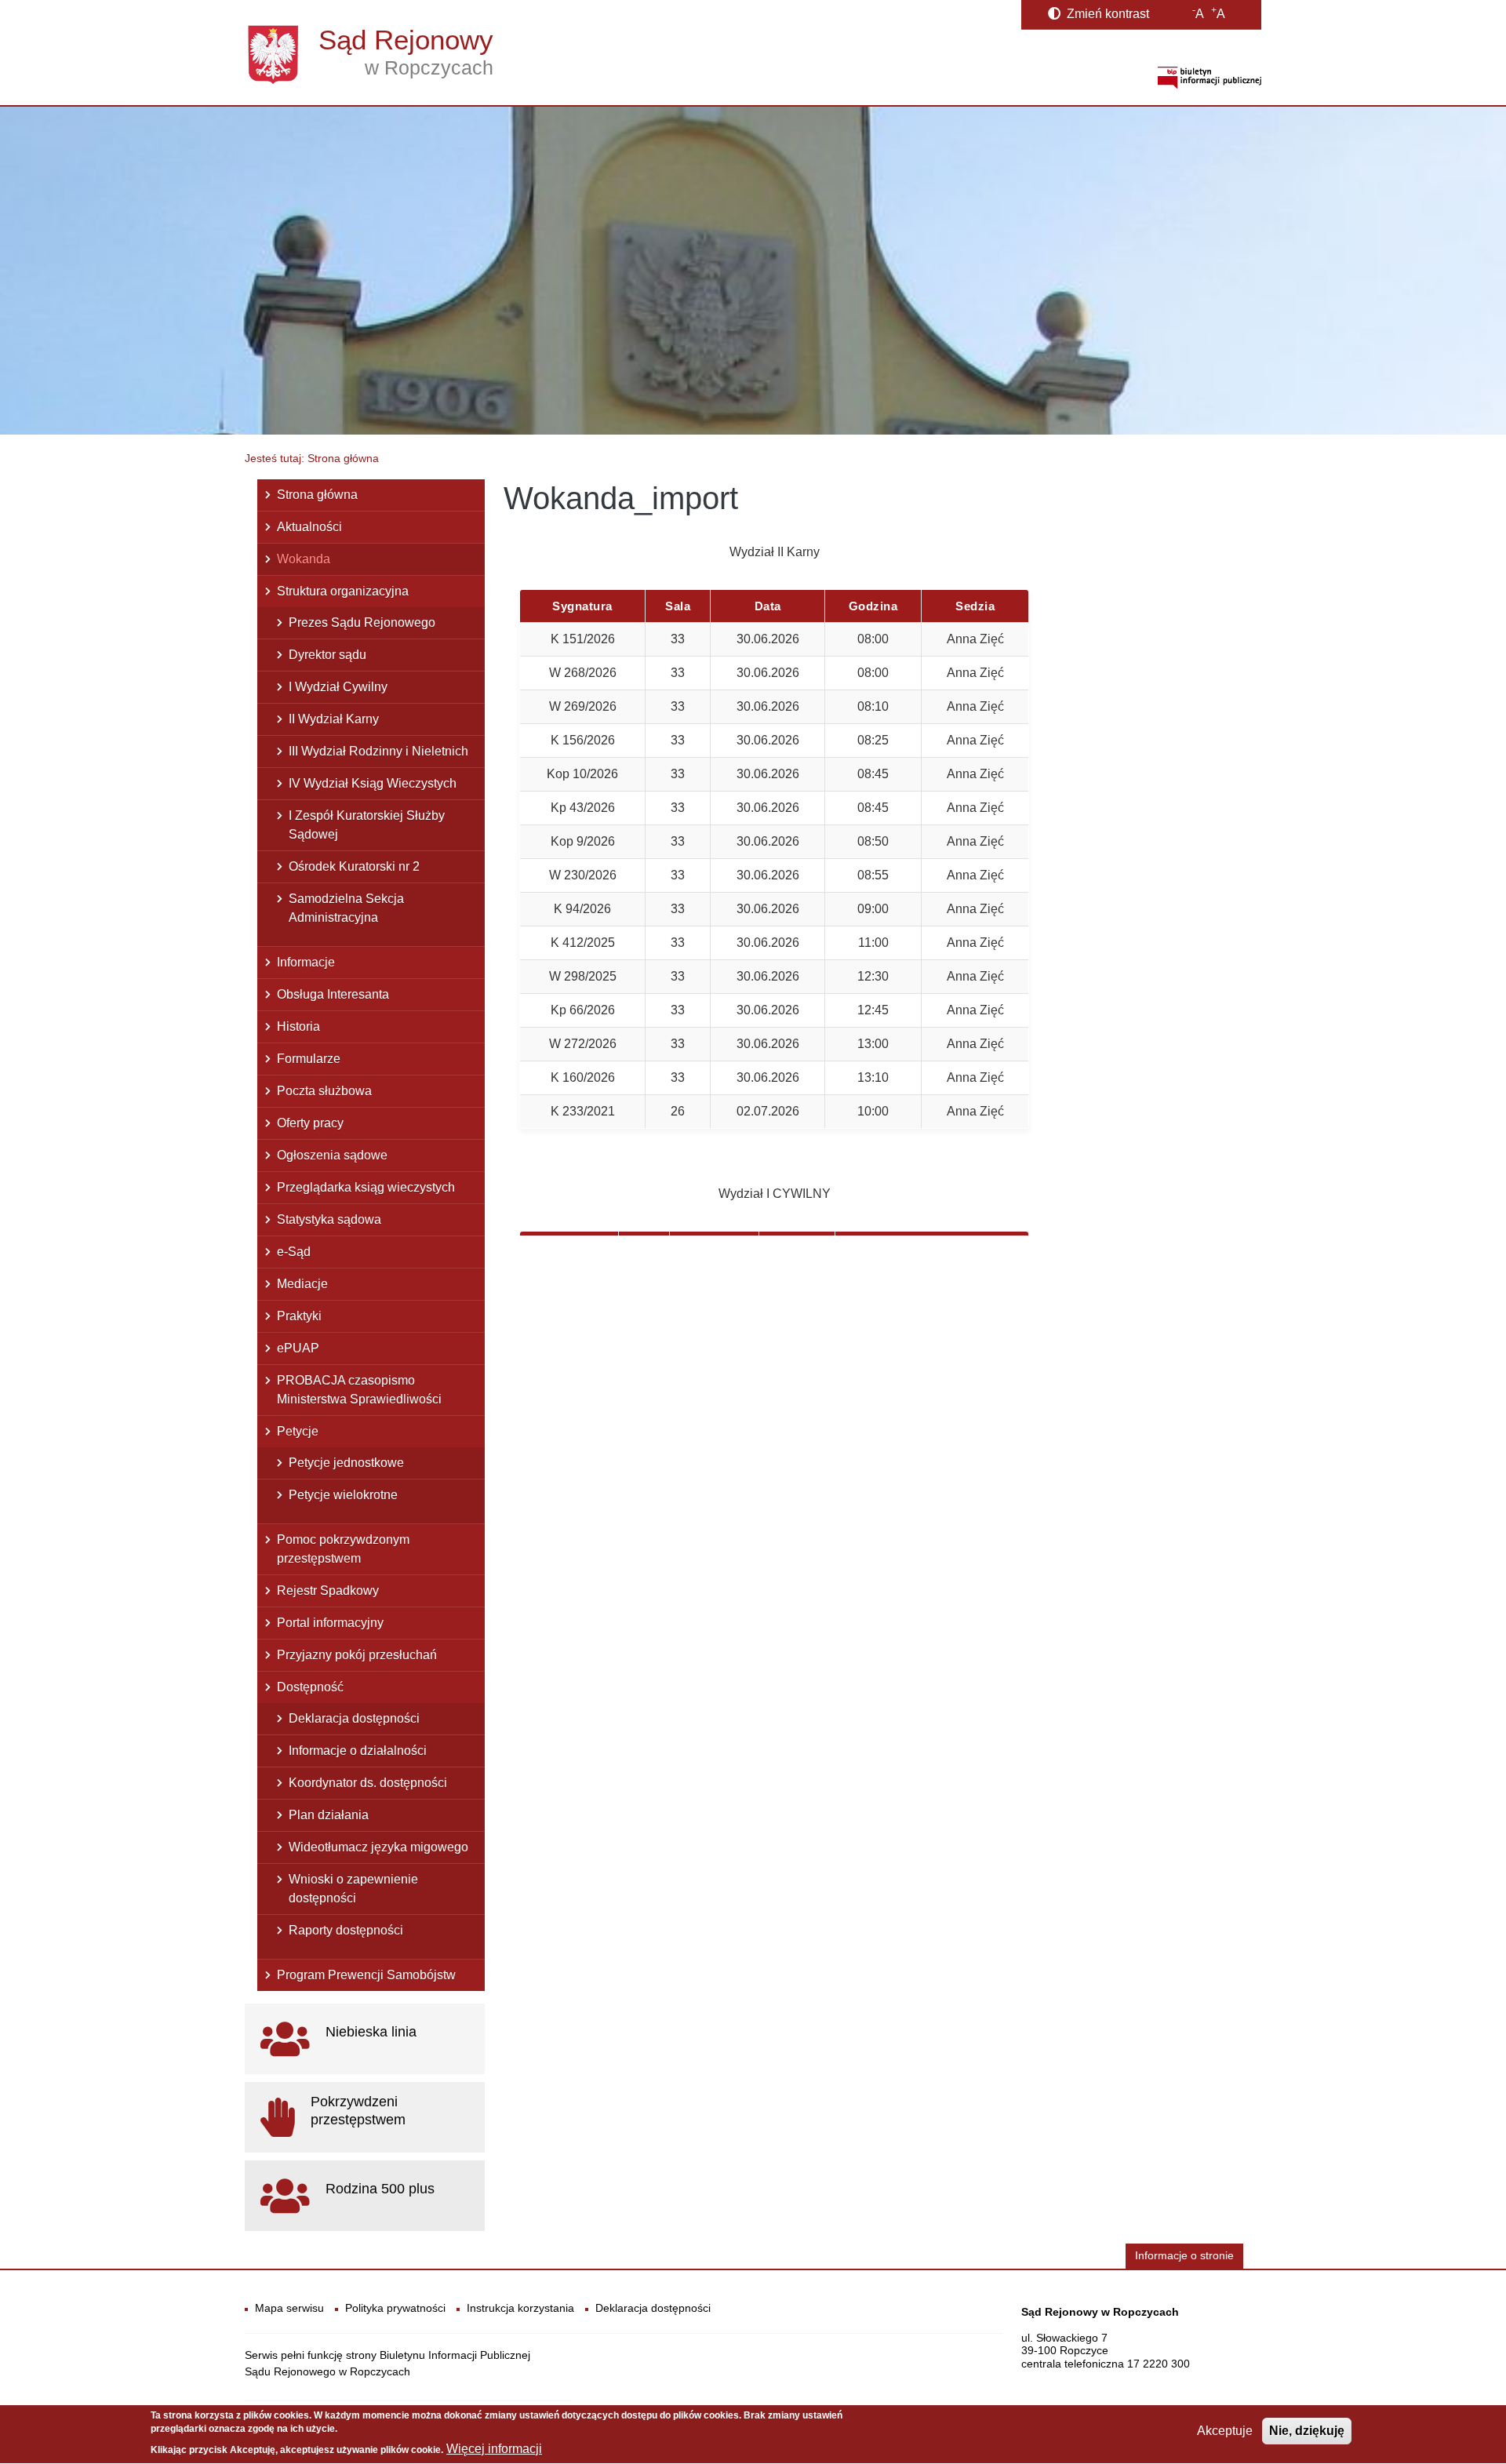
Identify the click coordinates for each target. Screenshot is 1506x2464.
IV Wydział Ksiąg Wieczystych (373, 783)
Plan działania (329, 1815)
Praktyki (299, 1316)
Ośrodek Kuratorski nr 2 (354, 866)
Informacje (306, 962)
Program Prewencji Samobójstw (366, 1975)
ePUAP (298, 1348)
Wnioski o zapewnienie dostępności (353, 1889)
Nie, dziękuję (1307, 2431)
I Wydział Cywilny (338, 687)
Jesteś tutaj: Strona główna (312, 458)
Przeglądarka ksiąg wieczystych (366, 1187)
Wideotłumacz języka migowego (378, 1847)
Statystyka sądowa (329, 1219)
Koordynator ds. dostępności (368, 1783)
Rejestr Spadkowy (328, 1590)
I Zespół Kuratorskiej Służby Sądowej (367, 825)
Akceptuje (1225, 2431)
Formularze (309, 1059)
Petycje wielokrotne (343, 1495)
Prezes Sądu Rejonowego (362, 622)
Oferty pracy (310, 1123)
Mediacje (302, 1284)
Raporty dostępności (346, 1930)
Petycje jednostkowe (346, 1463)
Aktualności (309, 527)
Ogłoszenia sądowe (332, 1155)
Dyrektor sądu (327, 655)
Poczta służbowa (324, 1091)
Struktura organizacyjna (343, 591)
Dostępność (310, 1687)
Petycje (298, 1431)
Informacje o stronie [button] (1184, 2256)
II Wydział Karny (334, 719)
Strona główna (317, 495)
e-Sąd (294, 1252)
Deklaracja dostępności (354, 1718)
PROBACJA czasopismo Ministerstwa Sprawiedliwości (359, 1390)
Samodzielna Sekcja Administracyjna (346, 908)
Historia (298, 1026)
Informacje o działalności (358, 1751)
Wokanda (304, 559)
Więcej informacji (494, 2449)
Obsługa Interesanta (333, 994)
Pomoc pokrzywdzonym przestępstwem (343, 1549)
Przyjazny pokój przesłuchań (357, 1655)
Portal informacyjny (330, 1623)
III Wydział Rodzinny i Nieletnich (378, 751)
